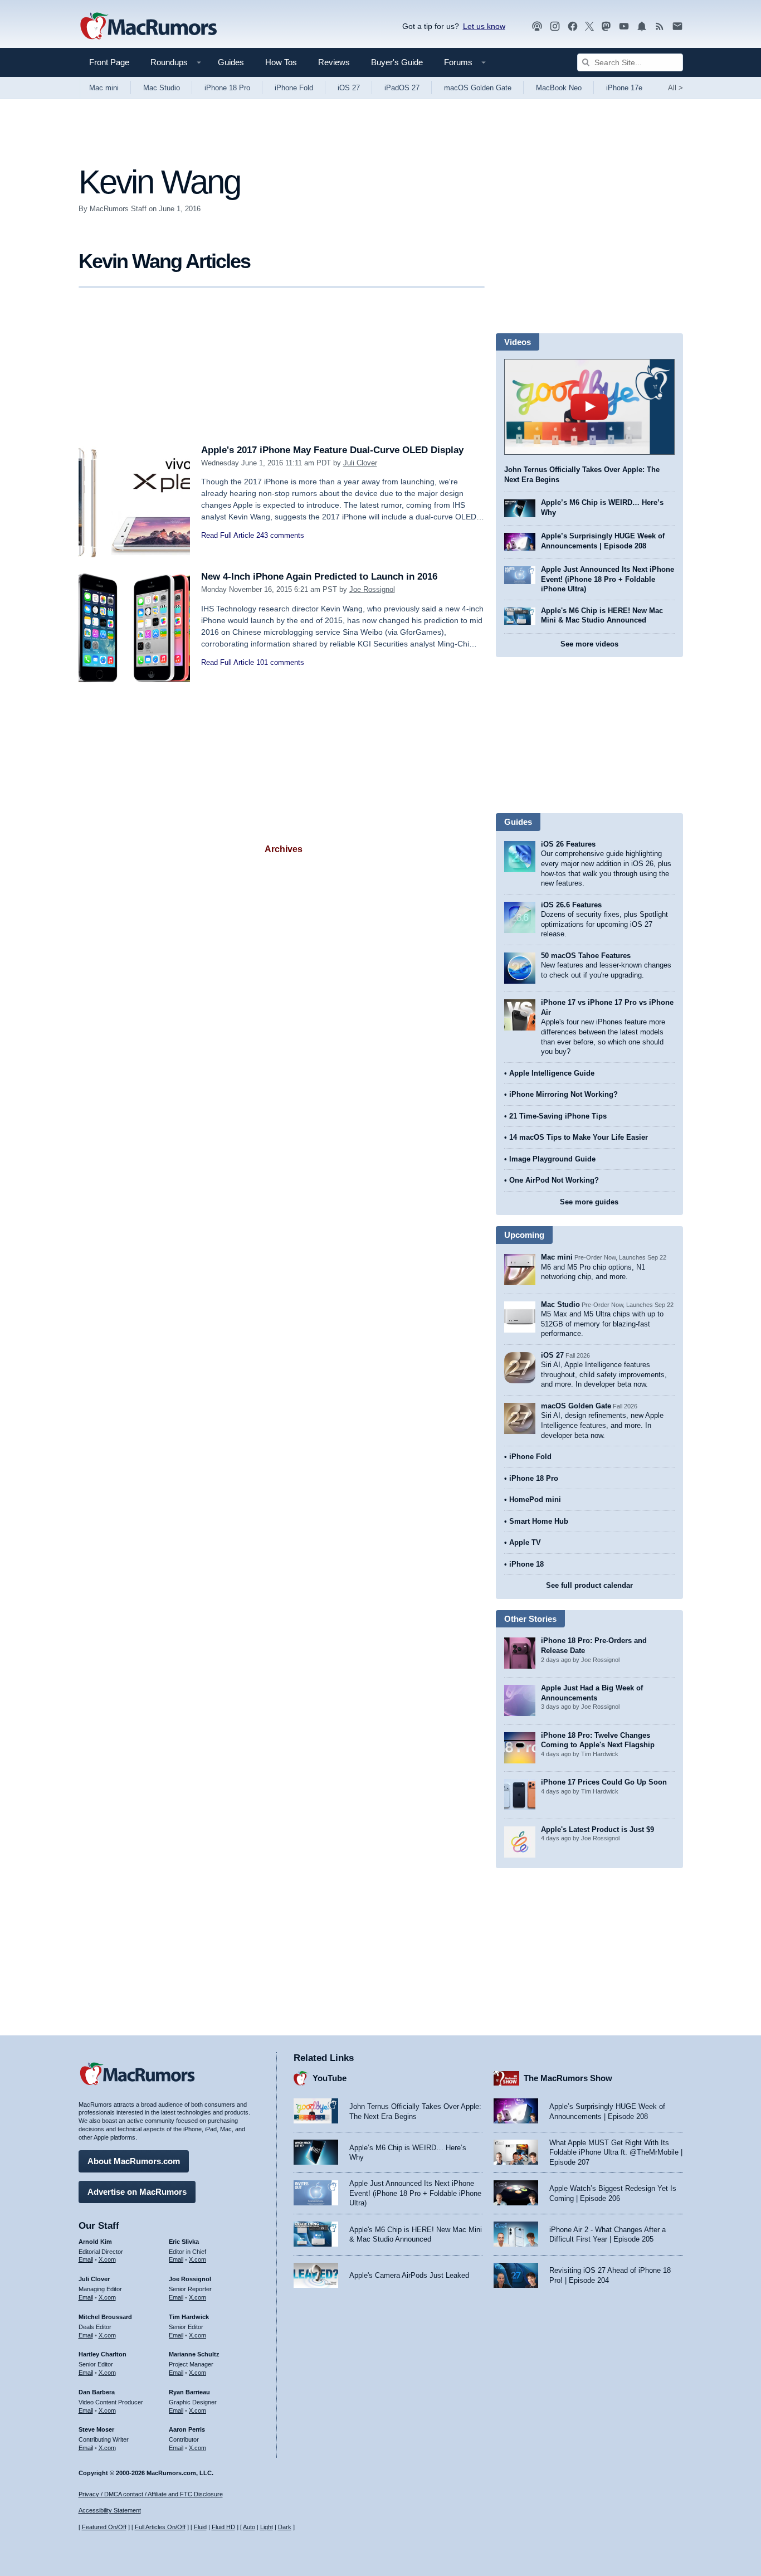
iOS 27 (349, 88)
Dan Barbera (97, 2392)
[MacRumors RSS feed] (660, 26)
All (675, 88)
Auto (249, 2527)
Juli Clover (360, 463)
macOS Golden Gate (478, 88)
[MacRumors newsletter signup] (677, 26)
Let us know (484, 26)
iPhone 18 (526, 1564)
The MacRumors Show (568, 2078)
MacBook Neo (559, 88)
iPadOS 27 (402, 88)
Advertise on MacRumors (137, 2192)
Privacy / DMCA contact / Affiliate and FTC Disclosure (151, 2494)
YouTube (330, 2078)
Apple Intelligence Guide (552, 1073)
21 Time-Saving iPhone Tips (558, 1116)
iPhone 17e (624, 88)
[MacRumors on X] (589, 26)
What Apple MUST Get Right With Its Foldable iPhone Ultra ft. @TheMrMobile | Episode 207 (616, 2152)
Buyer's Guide (397, 62)
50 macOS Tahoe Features (586, 956)
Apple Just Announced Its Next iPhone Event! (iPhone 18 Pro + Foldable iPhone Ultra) (608, 579)
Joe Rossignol (372, 589)
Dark (285, 2527)
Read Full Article (228, 535)
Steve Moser (96, 2429)
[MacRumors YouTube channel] (624, 26)
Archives (284, 849)
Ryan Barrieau (189, 2392)
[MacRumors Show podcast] (537, 26)
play (589, 407)
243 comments (280, 535)
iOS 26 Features (568, 844)
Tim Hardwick (189, 2317)
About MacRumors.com (134, 2161)
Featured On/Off (104, 2527)
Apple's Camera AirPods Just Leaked (409, 2275)
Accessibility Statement (110, 2510)
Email (86, 2259)
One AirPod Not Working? (554, 1180)
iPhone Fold (294, 88)
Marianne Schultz (194, 2354)
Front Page (109, 62)
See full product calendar (589, 1585)
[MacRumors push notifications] (642, 26)
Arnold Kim (95, 2242)
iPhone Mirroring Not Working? (564, 1094)
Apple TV (525, 1542)
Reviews (334, 62)
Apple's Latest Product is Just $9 (597, 1829)
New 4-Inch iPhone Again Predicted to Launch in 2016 (319, 577)
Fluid (200, 2527)
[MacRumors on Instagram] (555, 26)
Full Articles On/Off (160, 2527)
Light (267, 2527)
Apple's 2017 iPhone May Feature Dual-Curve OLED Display (332, 450)
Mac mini (104, 88)
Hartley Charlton (103, 2354)
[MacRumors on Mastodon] (606, 26)
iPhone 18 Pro (227, 88)
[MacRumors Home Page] (148, 27)
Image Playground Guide (552, 1159)
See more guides (589, 1202)
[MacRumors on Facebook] (573, 26)
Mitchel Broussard (105, 2317)
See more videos (589, 644)
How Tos (281, 62)
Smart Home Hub (539, 1521)
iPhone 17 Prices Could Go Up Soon (604, 1782)
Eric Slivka (184, 2242)
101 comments (280, 662)
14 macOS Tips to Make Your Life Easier (579, 1137)
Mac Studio (162, 88)
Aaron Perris (187, 2429)
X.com (107, 2259)
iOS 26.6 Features (571, 905)
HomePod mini (535, 1500)
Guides (231, 62)
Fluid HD (223, 2527)
